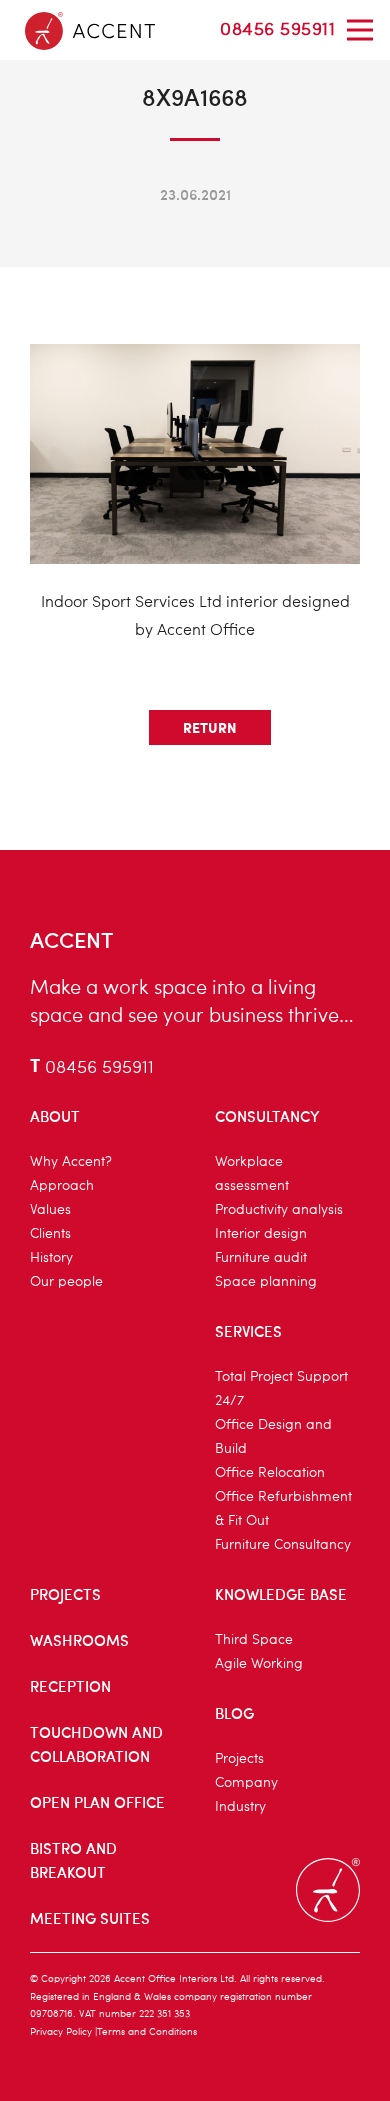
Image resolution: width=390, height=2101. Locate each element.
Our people (66, 1282)
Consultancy (267, 1116)
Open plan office (97, 1802)
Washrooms (79, 1640)
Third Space (254, 1640)
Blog (234, 1713)
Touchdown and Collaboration (96, 1744)
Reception (70, 1686)
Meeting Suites (90, 1918)
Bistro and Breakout (73, 1860)
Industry (240, 1807)
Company (246, 1783)
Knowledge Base (281, 1594)
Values (50, 1210)
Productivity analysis (279, 1210)
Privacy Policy (61, 2032)
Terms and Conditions (147, 2032)
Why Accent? (71, 1162)
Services (248, 1331)
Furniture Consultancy (283, 1545)
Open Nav (360, 30)
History (51, 1258)
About (55, 1116)
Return (210, 727)
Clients (50, 1234)
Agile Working (259, 1664)
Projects (65, 1594)
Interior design (261, 1234)
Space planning (266, 1282)
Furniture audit (261, 1258)
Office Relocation (270, 1473)
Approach (62, 1186)
